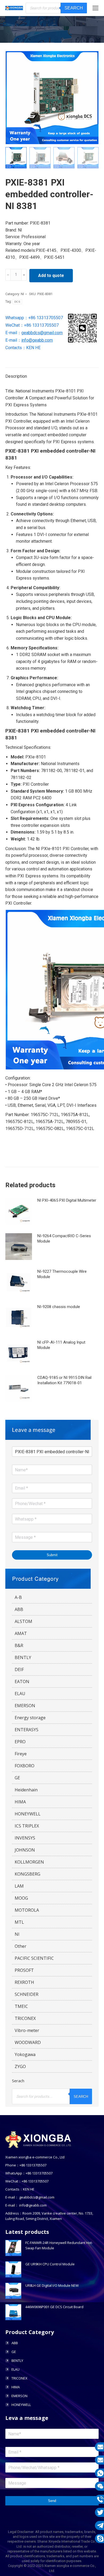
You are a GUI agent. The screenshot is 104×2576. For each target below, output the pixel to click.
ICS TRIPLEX (27, 1826)
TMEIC (21, 2006)
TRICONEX (25, 2018)
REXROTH (24, 1982)
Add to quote (51, 275)
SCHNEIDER (27, 1994)
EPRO (20, 1742)
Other (21, 1946)
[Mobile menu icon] (95, 8)
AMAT (21, 1633)
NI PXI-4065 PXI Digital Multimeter (67, 1200)
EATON (22, 1682)
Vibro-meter (27, 2030)
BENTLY (23, 1657)
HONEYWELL (28, 1814)
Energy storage (30, 1718)
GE (17, 1778)
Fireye (21, 1754)
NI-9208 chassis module (59, 1307)
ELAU (20, 1694)
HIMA (20, 1802)
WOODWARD (28, 2042)
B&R (19, 1645)
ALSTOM (23, 1621)
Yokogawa (25, 2054)
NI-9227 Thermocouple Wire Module (62, 1274)
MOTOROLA (27, 1910)
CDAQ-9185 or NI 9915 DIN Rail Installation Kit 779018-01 (64, 1380)
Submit (52, 1555)
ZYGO (20, 2066)
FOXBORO (25, 1766)
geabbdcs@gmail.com (42, 333)
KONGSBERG (27, 1874)
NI (22, 294)
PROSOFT (24, 1970)
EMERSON (25, 1706)
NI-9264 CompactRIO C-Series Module (64, 1239)
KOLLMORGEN (29, 1862)
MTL (19, 1922)
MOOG (21, 1898)
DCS (17, 302)
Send (52, 2501)
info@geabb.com (37, 340)
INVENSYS (25, 1838)
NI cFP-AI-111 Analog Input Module (61, 1345)
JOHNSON (25, 1850)
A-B (18, 1597)
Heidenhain (26, 1790)
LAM (19, 1886)
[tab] (52, 374)
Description (16, 376)
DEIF (19, 1669)
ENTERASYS (27, 1730)
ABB (19, 1609)
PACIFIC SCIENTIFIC (34, 1958)
